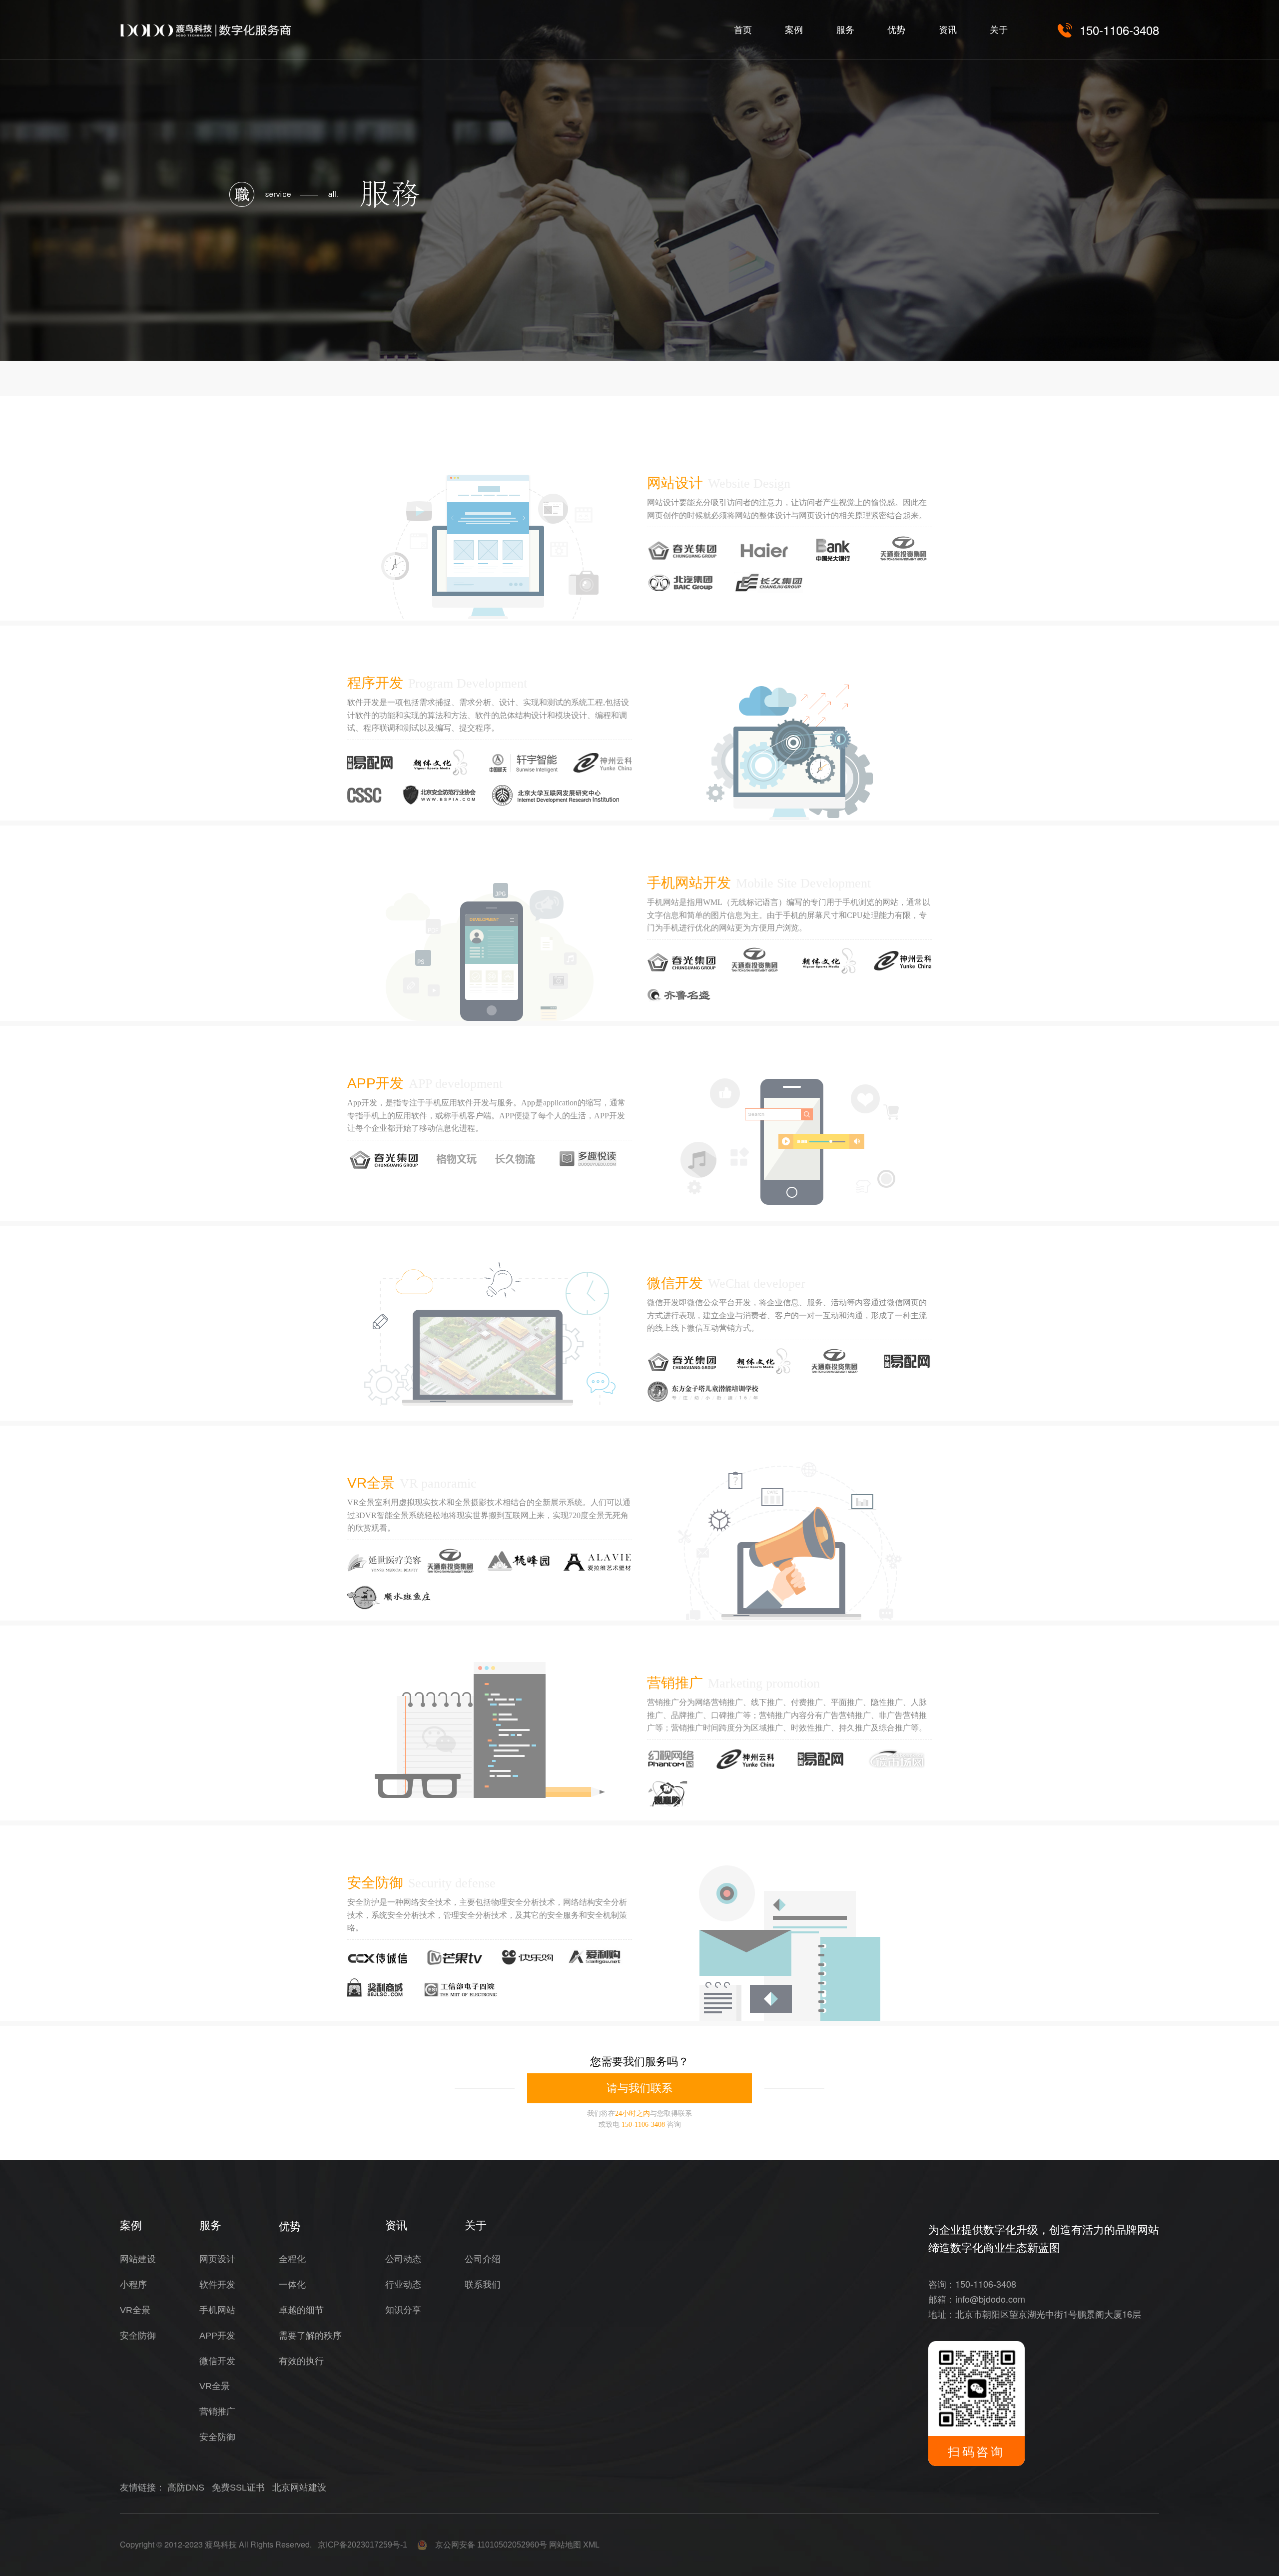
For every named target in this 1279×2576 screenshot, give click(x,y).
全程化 (292, 2259)
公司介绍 (483, 2259)
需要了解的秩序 (310, 2336)
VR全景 (371, 1483)
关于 (999, 30)
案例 (794, 30)
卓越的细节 (301, 2310)
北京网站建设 (299, 2488)
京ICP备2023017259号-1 (362, 2545)
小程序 (133, 2285)
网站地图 (565, 2545)
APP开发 (375, 1083)
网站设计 (675, 483)
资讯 (948, 30)
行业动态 (403, 2285)
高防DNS (186, 2488)
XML (591, 2545)
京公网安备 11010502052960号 (487, 2545)
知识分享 (403, 2310)
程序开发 (375, 683)
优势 (896, 30)
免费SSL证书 (238, 2488)
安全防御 (375, 1883)
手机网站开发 (689, 883)
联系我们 (483, 2285)
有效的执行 (301, 2361)
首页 (743, 30)
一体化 (292, 2285)
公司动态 (403, 2259)
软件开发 (217, 2285)
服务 (845, 30)
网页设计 (217, 2259)
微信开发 (675, 1283)
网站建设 (138, 2259)
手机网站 (217, 2310)
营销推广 (675, 1683)
